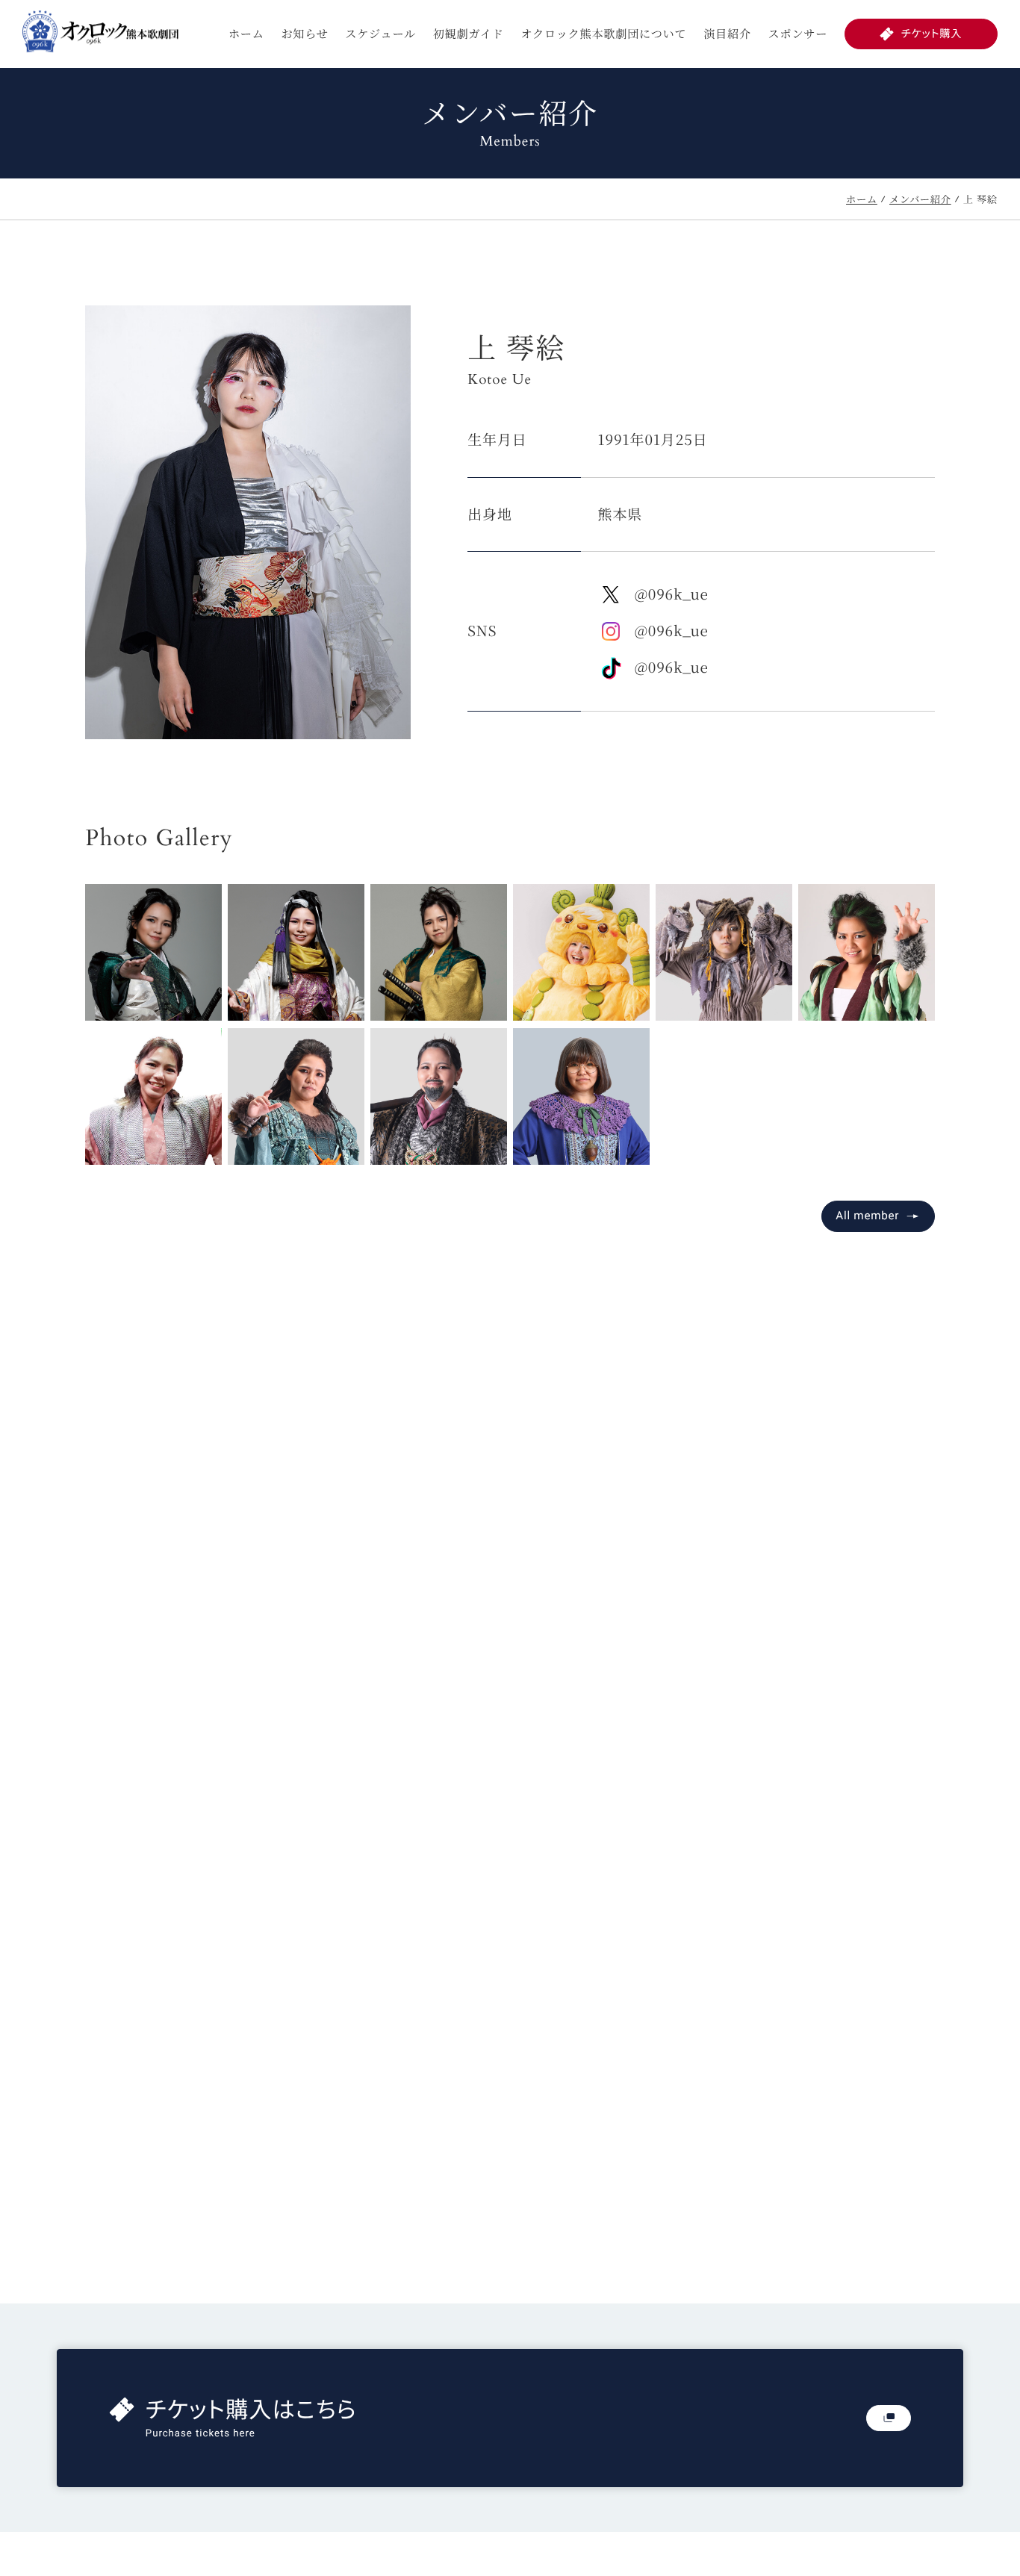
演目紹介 (727, 34)
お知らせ (304, 34)
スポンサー (798, 34)
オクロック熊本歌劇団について (604, 34)
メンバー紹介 (920, 199)
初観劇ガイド (469, 34)
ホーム (246, 34)
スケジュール (380, 34)
